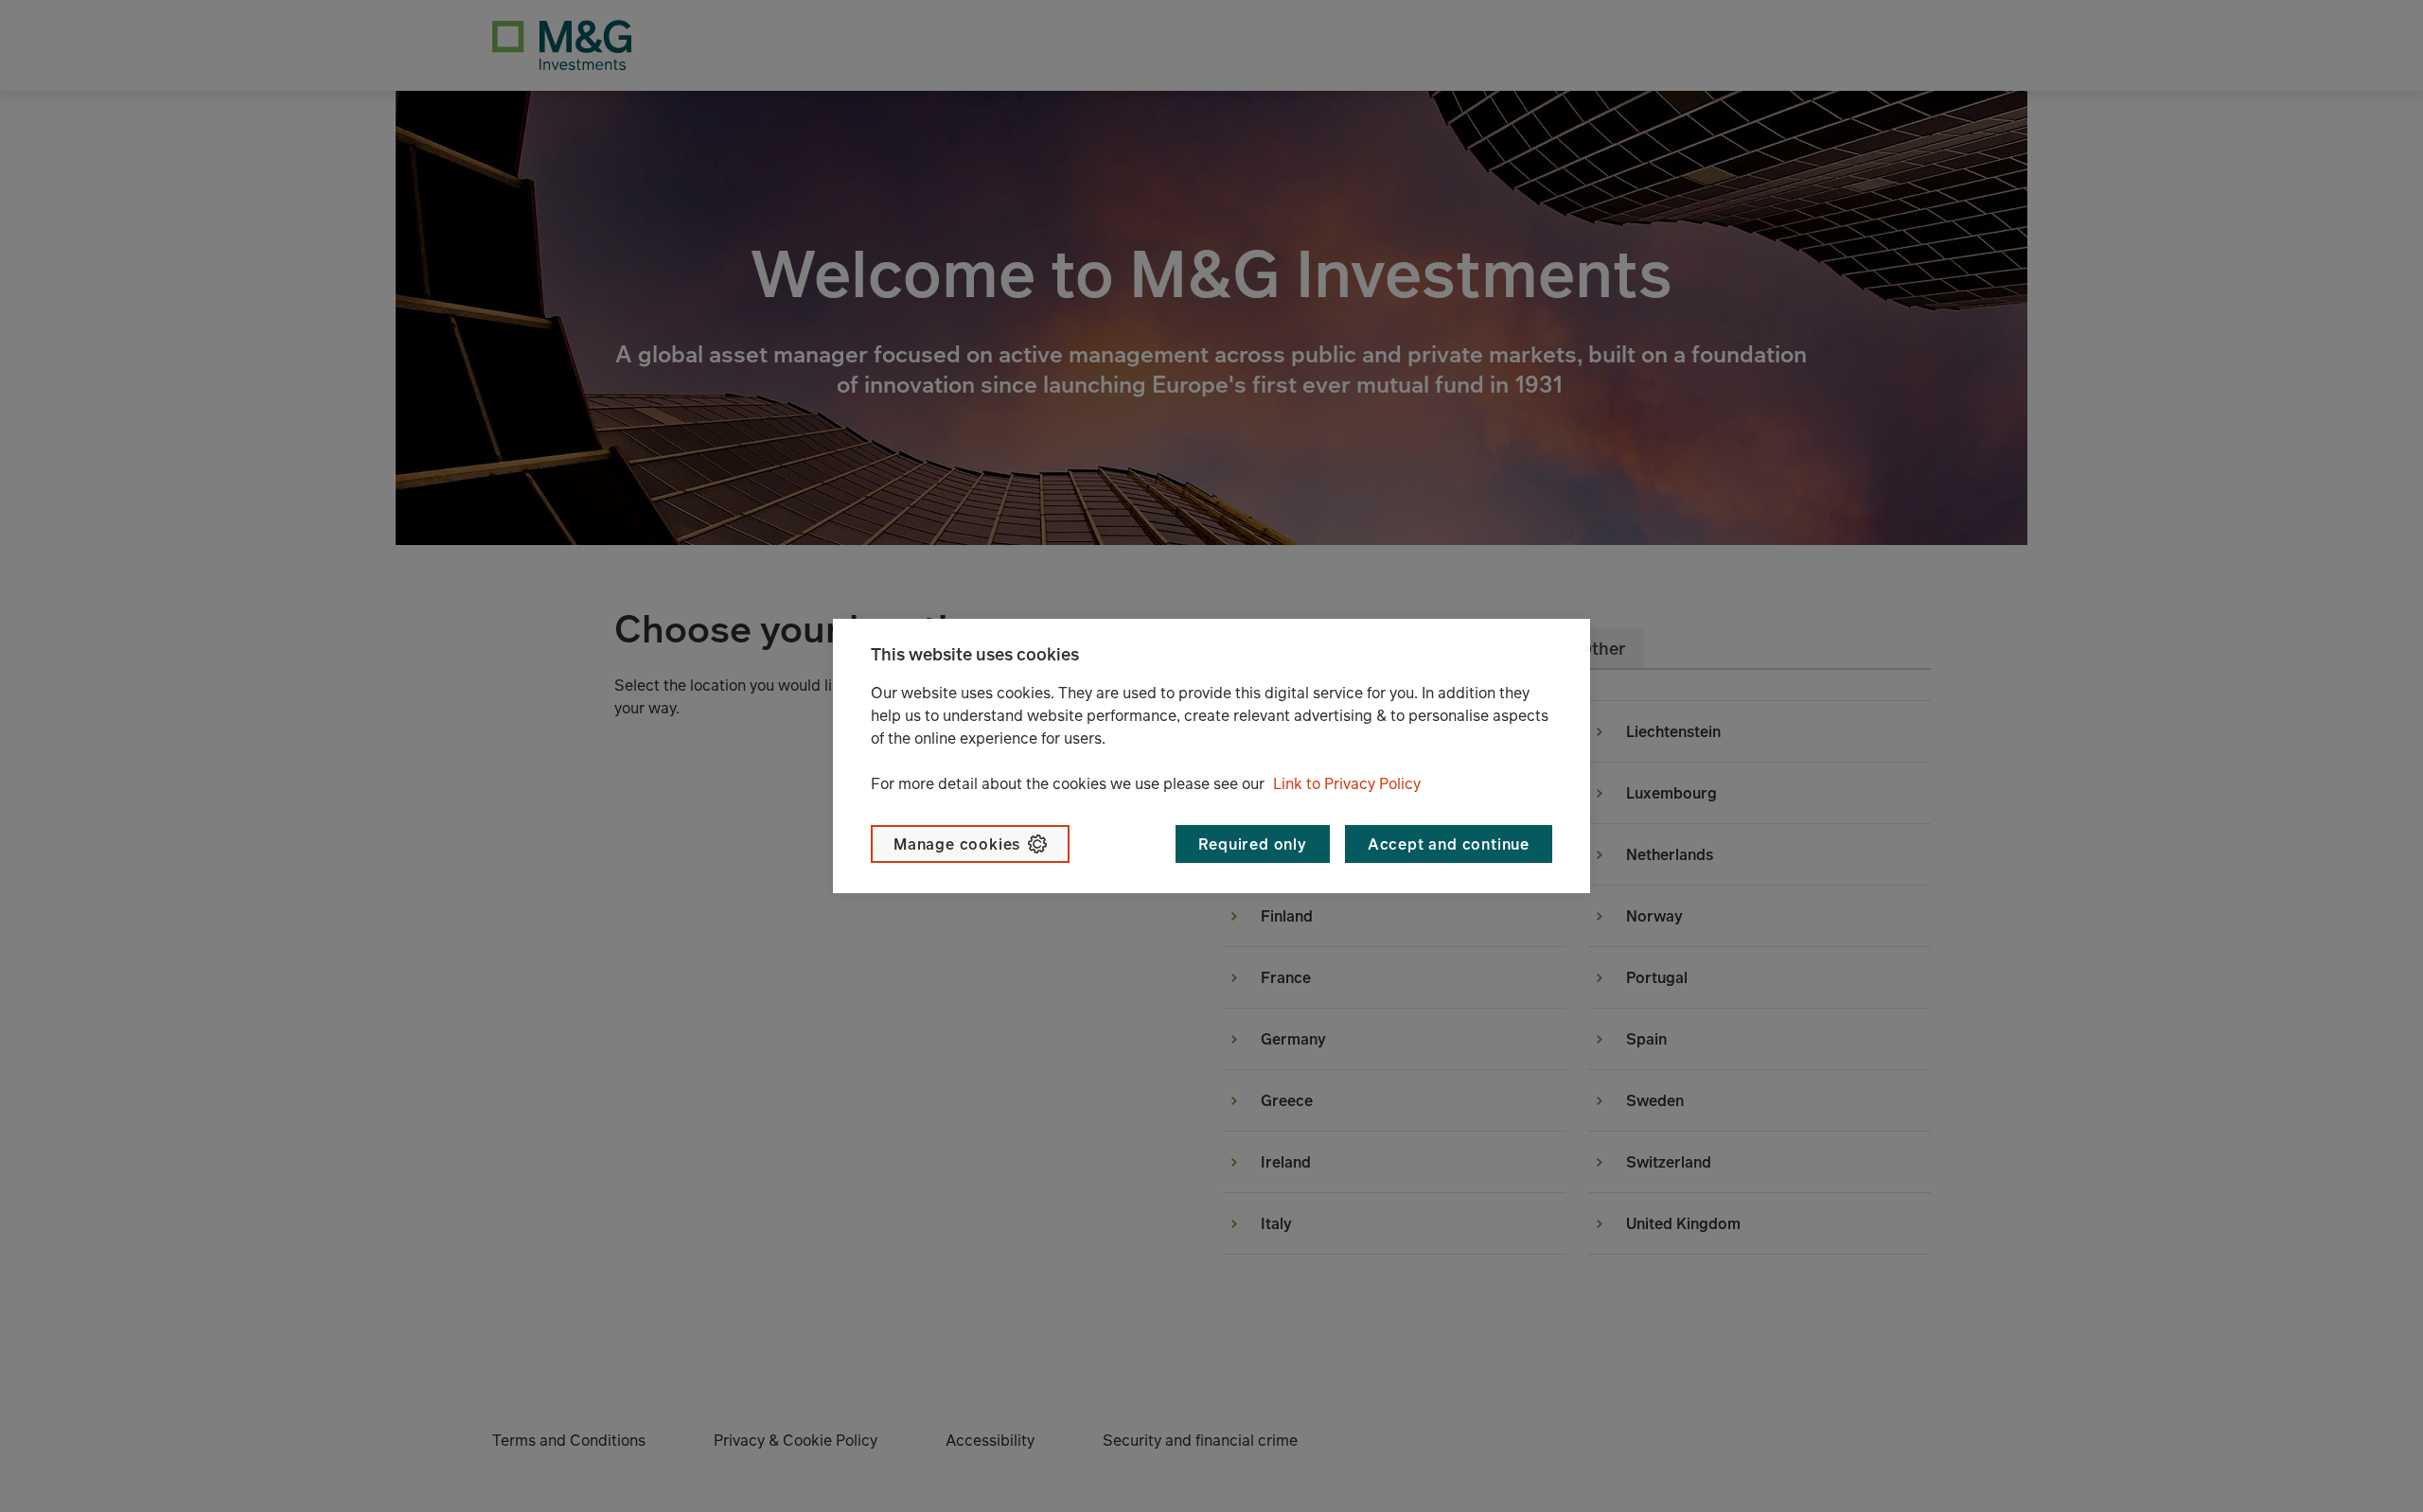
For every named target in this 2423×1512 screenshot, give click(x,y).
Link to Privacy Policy (1347, 783)
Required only (1252, 844)
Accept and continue (1449, 844)
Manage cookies (957, 844)
